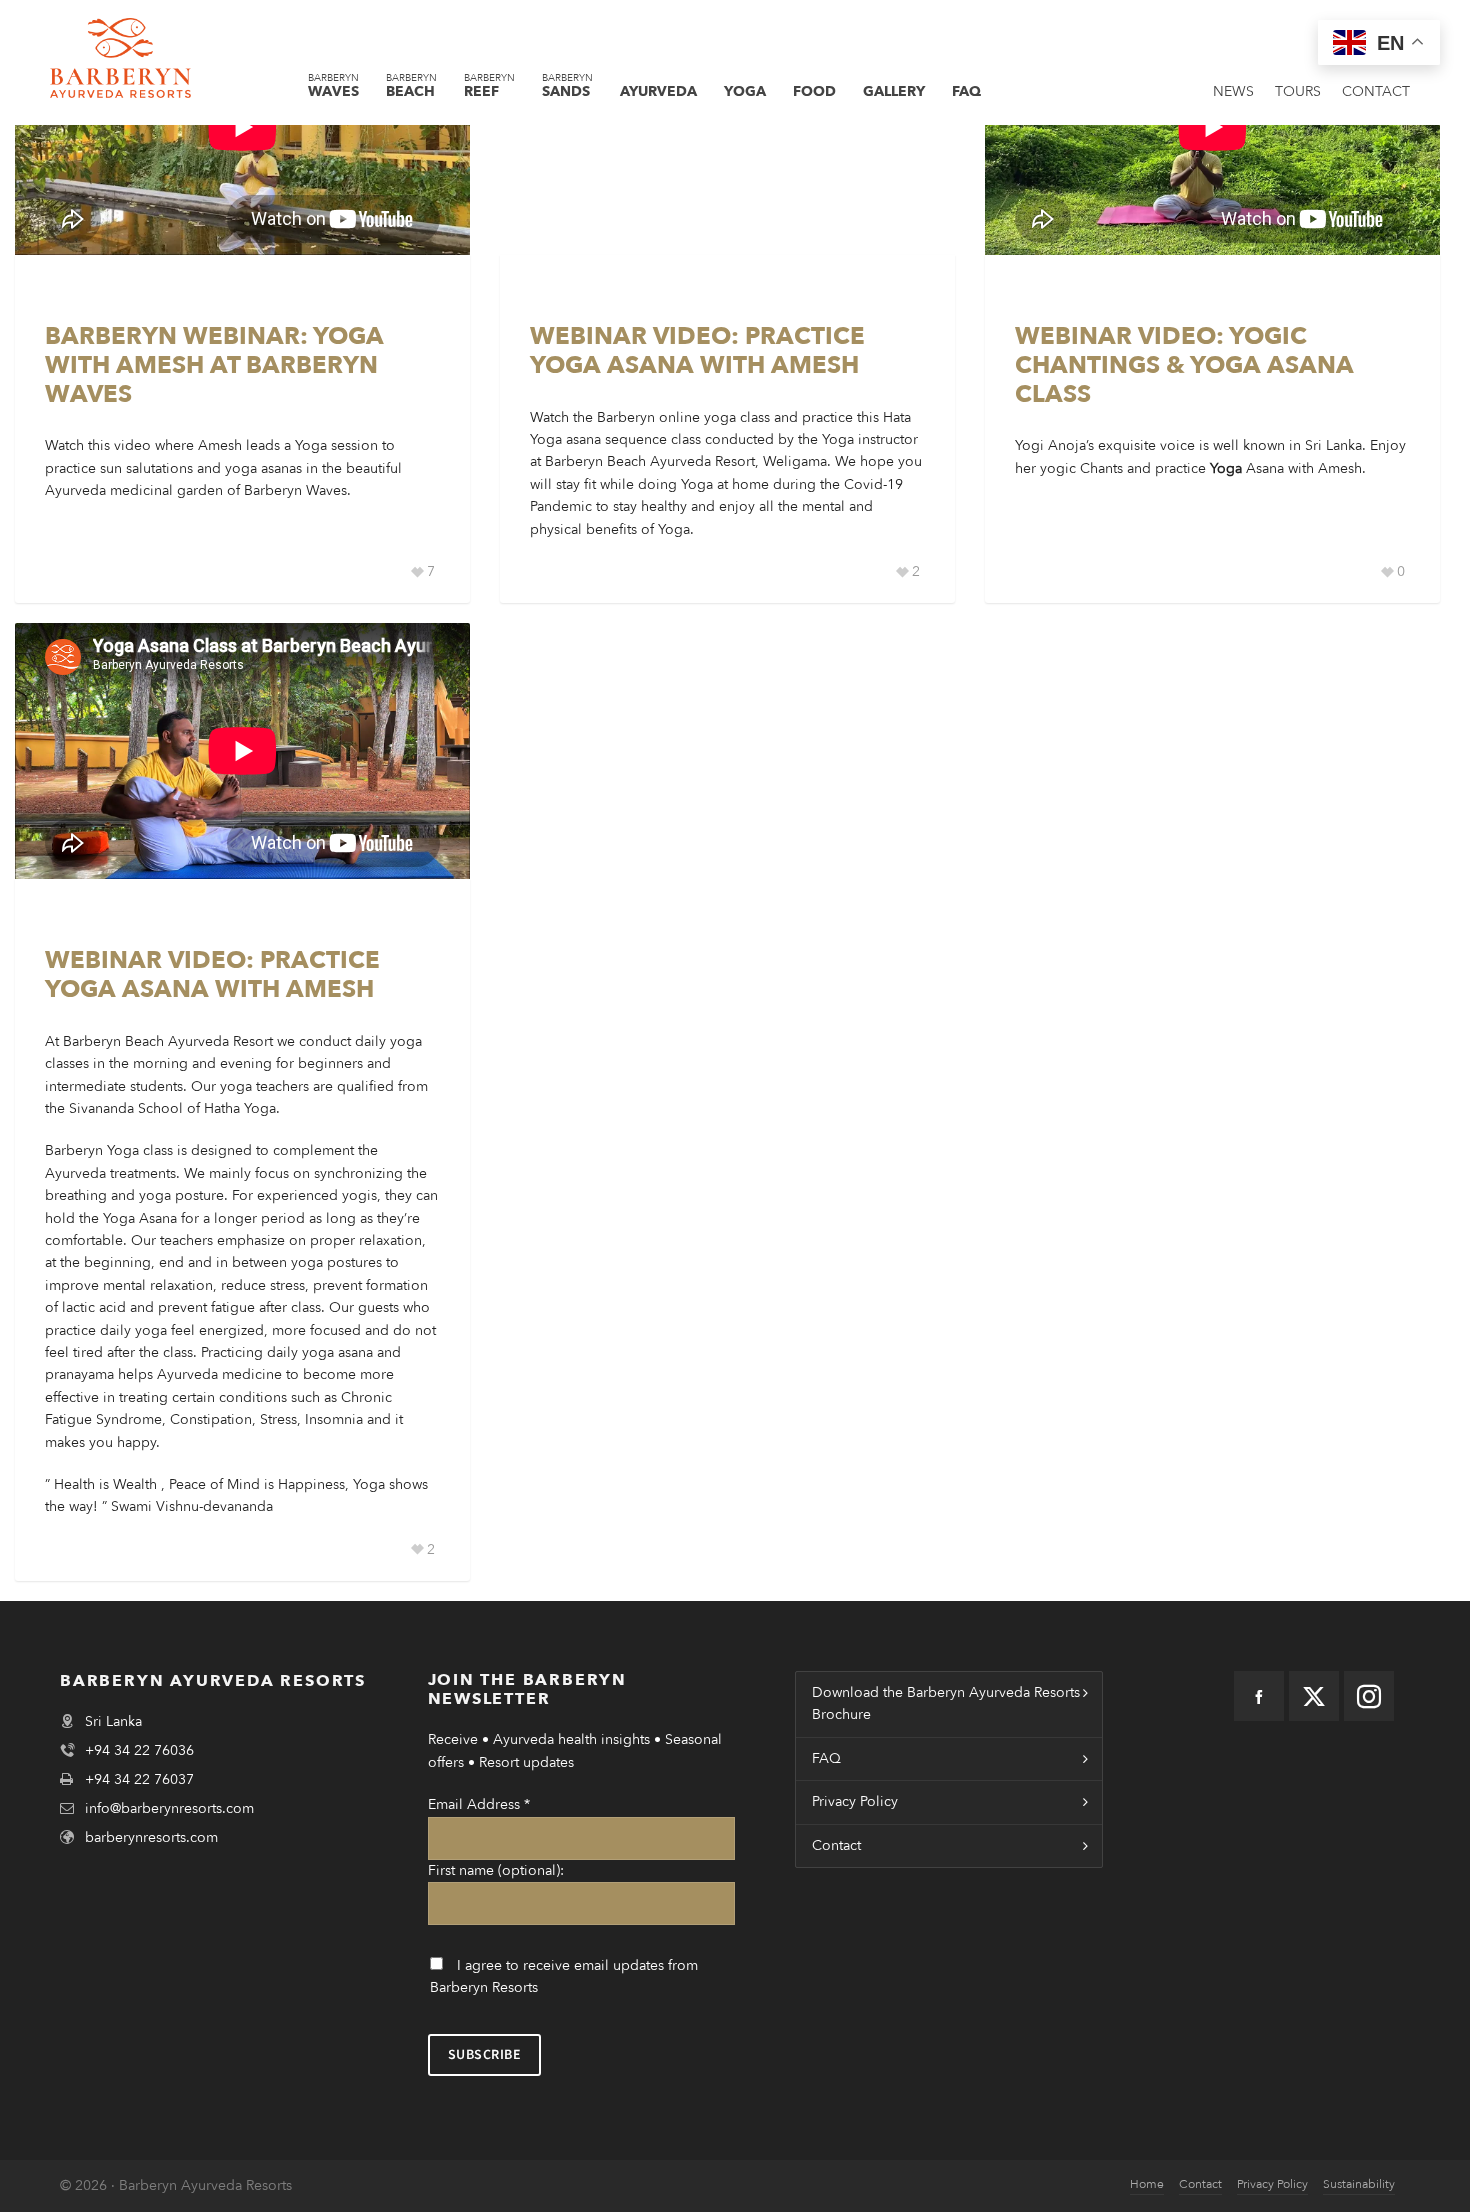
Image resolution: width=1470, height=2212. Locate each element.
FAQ (826, 1758)
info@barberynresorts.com (169, 1808)
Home (1147, 2184)
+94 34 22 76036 (139, 1750)
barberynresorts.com (151, 1837)
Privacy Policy (855, 1801)
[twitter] (1314, 1696)
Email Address (479, 1804)
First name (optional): (496, 1870)
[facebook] (1259, 1696)
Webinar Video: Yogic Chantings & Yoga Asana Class (1184, 365)
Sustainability (1359, 2184)
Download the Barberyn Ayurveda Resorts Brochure (946, 1703)
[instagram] (1369, 1696)
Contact (836, 1845)
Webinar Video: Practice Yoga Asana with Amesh (697, 351)
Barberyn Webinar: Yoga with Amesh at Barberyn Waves (214, 365)
